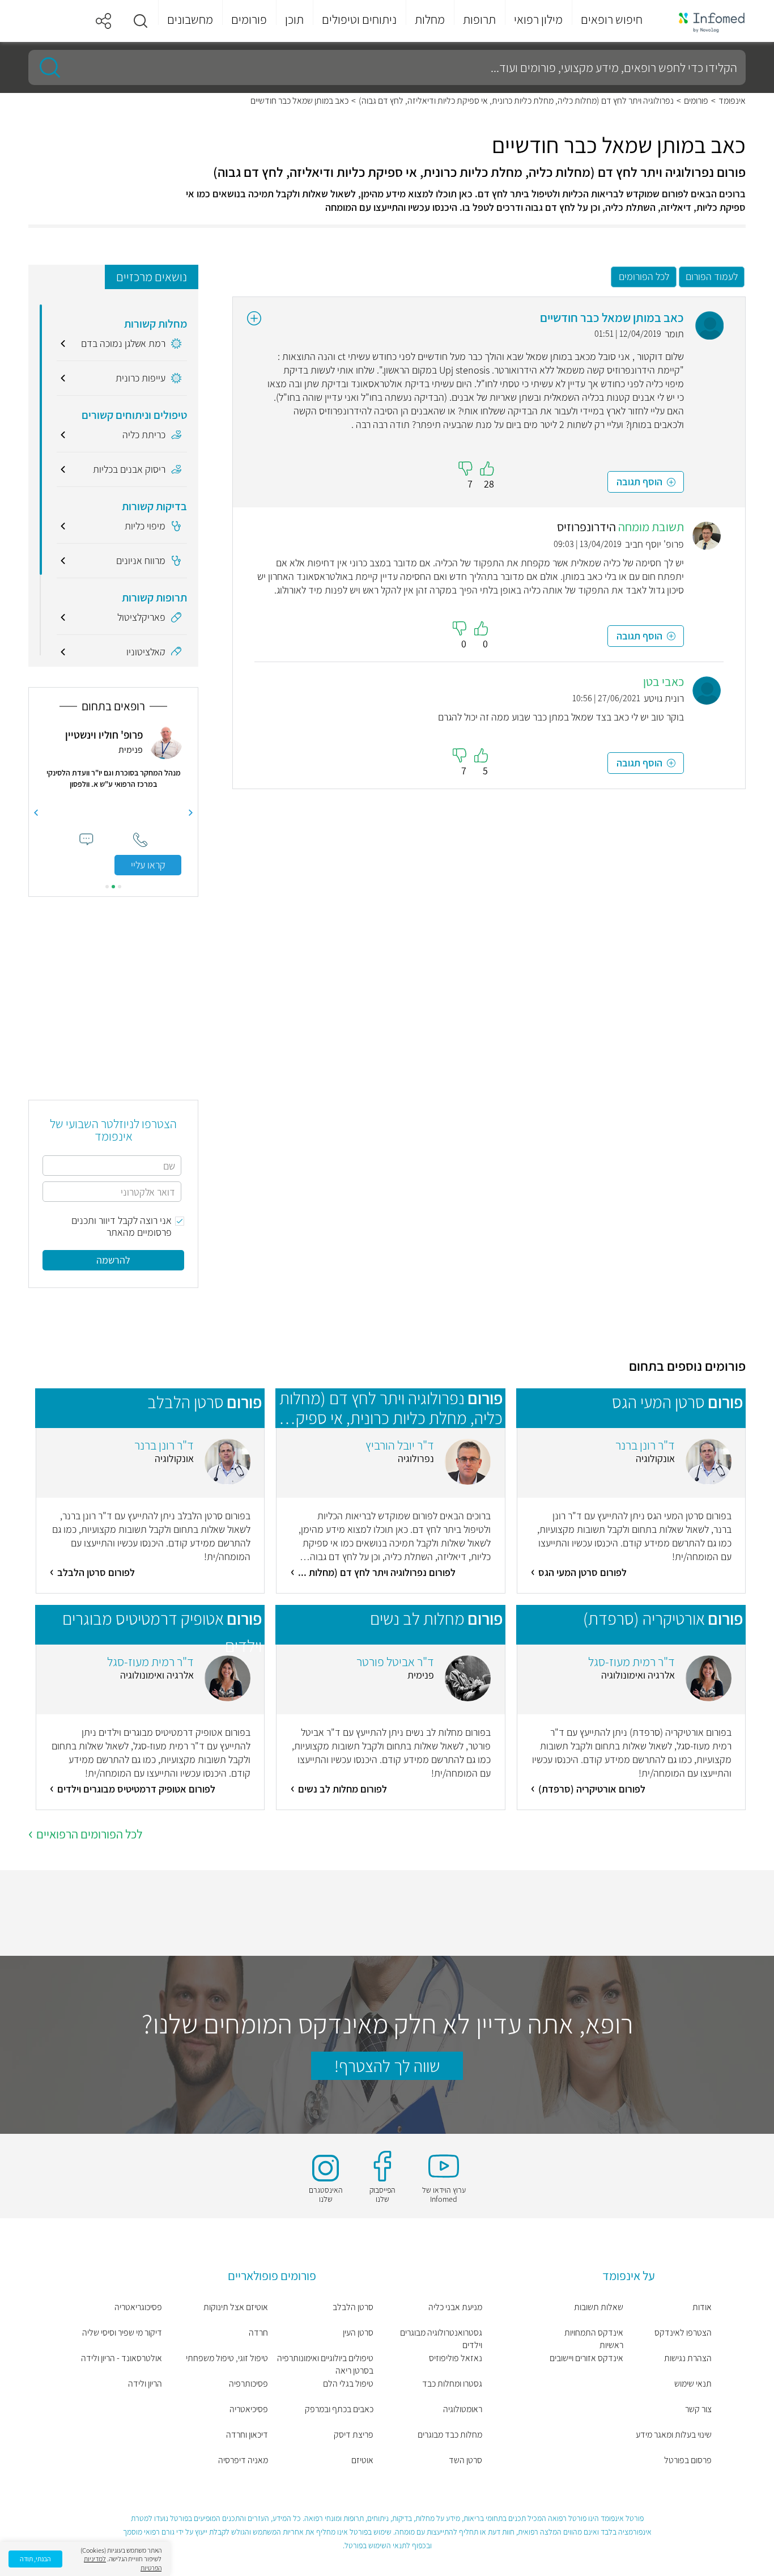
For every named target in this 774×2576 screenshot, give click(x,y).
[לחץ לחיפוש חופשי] (46, 67)
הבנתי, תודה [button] (35, 2559)
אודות (702, 2307)
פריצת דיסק (354, 2435)
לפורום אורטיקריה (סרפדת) (592, 1789)
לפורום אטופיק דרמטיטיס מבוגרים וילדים (136, 1789)
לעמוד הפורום (712, 276)
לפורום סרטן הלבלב (96, 1572)
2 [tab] (113, 887)
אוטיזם (362, 2460)
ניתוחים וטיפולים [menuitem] (359, 19)
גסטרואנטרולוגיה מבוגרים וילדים (441, 2339)
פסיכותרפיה (248, 2384)
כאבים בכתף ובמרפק (339, 2409)
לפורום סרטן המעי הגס (582, 1572)
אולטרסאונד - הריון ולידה (122, 2358)
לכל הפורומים (644, 276)
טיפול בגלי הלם (348, 2384)
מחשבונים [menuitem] (190, 19)
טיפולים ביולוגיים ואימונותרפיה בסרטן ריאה (325, 2364)
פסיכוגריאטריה (138, 2307)
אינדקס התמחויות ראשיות (594, 2339)
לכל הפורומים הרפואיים (89, 1834)
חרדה (258, 2333)
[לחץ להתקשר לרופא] (140, 840)
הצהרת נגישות (688, 2358)
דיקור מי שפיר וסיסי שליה (122, 2333)
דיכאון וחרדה (247, 2435)
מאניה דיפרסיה (243, 2460)
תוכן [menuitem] (294, 19)
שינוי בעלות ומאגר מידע (674, 2435)
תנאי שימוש (693, 2384)
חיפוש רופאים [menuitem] (612, 19)
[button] (141, 21)
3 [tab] (107, 887)
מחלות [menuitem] (430, 19)
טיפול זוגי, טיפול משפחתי (227, 2358)
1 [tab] (120, 887)
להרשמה (113, 1260)
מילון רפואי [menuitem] (538, 19)
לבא (36, 813)
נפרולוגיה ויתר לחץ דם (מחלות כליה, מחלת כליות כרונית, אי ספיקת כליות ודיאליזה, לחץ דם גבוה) (516, 101)
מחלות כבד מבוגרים (450, 2435)
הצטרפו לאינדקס (683, 2333)
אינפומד (732, 101)
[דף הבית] (704, 21)
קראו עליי (148, 865)
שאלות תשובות (599, 2307)
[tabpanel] (113, 800)
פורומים (696, 101)
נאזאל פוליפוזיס (455, 2358)
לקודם (191, 813)
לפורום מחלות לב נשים (343, 1789)
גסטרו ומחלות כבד (452, 2384)
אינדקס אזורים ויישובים (586, 2358)
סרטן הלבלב (353, 2307)
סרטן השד (465, 2460)
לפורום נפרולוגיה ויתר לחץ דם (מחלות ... (377, 1572)
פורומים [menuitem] (249, 19)
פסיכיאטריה (249, 2409)
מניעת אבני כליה (455, 2307)
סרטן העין (358, 2333)
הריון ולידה (145, 2384)
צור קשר (698, 2409)
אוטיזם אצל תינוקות (236, 2307)
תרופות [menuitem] (479, 19)
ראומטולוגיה (462, 2409)
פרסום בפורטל (688, 2460)
